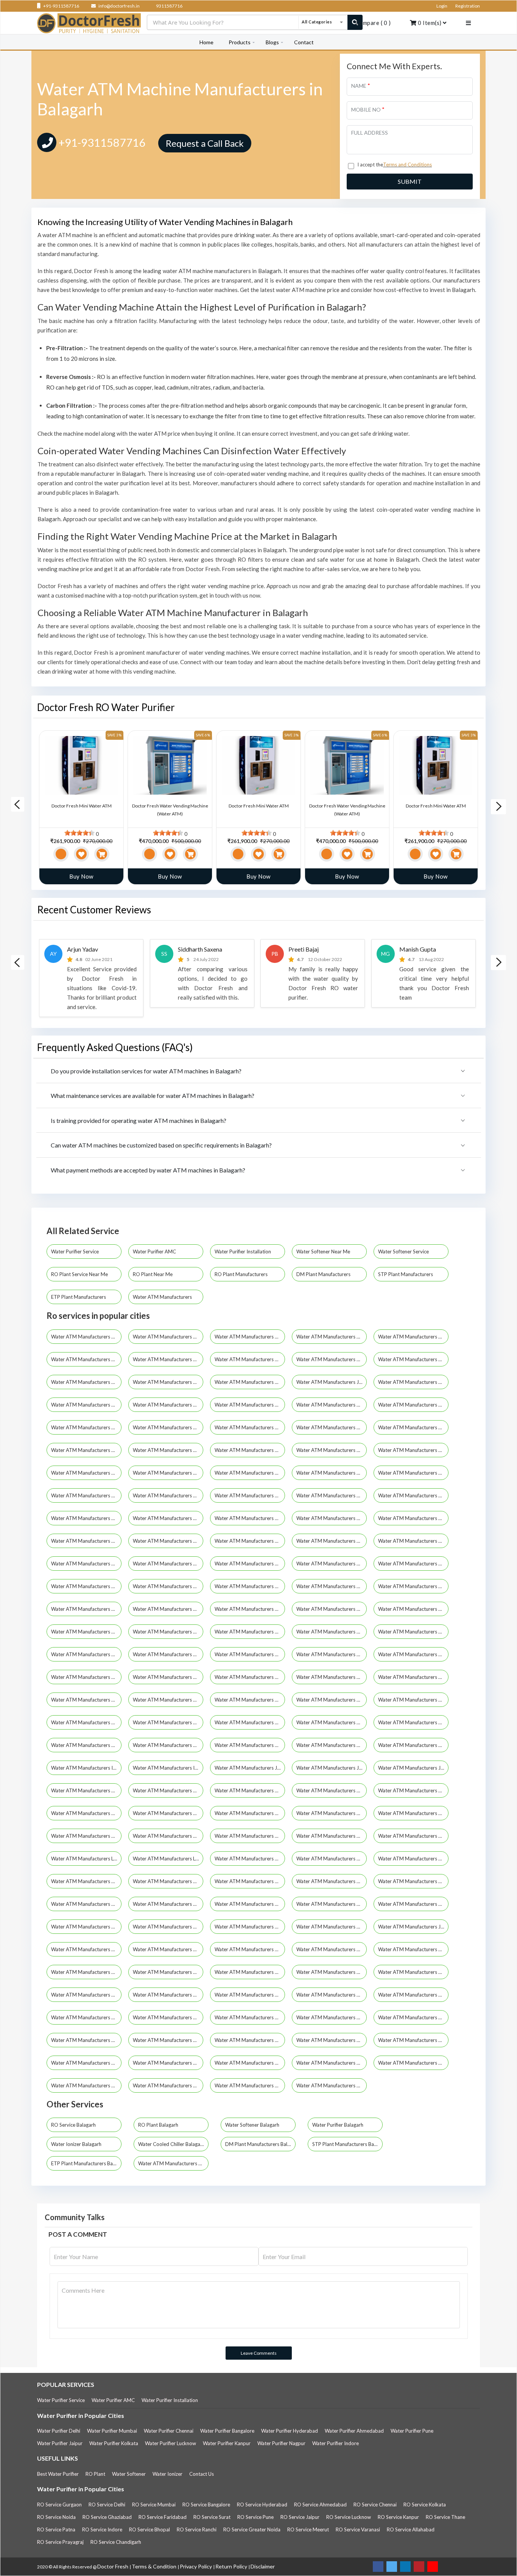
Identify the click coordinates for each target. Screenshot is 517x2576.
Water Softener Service (404, 1252)
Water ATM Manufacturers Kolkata (86, 1337)
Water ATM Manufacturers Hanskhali (332, 1722)
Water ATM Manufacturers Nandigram (332, 1949)
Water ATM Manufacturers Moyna (250, 1927)
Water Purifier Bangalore (227, 2431)
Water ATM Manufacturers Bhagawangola (168, 1586)
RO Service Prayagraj (60, 2542)
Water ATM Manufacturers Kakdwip (86, 1790)
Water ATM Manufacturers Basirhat (413, 1564)
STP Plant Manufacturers (406, 1274)
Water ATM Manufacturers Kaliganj (413, 1790)
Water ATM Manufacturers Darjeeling (250, 1450)
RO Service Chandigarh (116, 2542)
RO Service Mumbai (154, 2505)
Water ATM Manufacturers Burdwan (250, 1609)
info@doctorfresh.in (119, 6)
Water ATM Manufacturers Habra (250, 1722)
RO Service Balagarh (73, 2125)
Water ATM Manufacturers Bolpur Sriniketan (86, 1609)
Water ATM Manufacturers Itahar (168, 1768)
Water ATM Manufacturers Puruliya (86, 1427)
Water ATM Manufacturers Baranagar (168, 1359)
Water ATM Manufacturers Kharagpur (86, 1473)
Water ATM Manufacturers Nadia (332, 1405)
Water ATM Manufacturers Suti (249, 2063)
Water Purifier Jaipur (60, 2443)
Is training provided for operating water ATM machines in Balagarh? (139, 1120)
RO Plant (95, 2474)
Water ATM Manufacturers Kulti (86, 1405)
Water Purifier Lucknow (171, 2443)
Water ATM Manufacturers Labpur (86, 1859)
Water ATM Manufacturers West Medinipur (86, 1518)
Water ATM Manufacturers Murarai (332, 1927)
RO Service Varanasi (358, 2529)
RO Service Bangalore (206, 2505)
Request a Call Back (205, 143)
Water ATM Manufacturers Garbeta (332, 1700)
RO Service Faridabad (163, 2517)
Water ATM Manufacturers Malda (168, 1405)
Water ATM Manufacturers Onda (86, 1972)
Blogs (272, 42)
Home (206, 42)
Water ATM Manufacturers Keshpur (332, 1813)
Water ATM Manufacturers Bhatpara (86, 1382)
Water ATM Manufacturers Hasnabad (413, 1745)
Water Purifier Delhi (59, 2431)
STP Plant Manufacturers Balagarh (347, 2144)
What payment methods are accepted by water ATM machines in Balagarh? (148, 1170)
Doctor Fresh (113, 2566)
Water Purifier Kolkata (114, 2443)
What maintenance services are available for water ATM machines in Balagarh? (153, 1095)
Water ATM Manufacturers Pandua (332, 1972)
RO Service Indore (102, 2529)
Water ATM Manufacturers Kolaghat (168, 1836)
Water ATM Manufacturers (163, 1297)
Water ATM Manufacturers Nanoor (413, 1949)
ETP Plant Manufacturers (79, 1297)
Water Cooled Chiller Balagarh (171, 2144)
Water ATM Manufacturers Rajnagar (250, 2017)
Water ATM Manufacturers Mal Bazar (168, 1881)
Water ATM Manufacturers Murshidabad (250, 1405)
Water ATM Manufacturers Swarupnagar (332, 2063)
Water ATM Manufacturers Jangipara (413, 1768)
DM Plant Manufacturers (324, 1274)
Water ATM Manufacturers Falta (413, 1677)
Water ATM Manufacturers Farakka (86, 1700)
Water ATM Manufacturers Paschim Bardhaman (86, 1495)
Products (240, 42)
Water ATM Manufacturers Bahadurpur (168, 1541)
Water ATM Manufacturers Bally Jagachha (332, 1541)
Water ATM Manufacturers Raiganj (168, 1495)
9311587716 (169, 6)
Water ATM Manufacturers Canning (413, 1609)
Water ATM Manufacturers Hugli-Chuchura (86, 1450)
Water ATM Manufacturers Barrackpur (168, 1564)
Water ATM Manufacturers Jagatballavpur (250, 1768)
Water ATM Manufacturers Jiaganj (413, 1927)
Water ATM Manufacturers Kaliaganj (332, 1790)
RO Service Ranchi (197, 2529)
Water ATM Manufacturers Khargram (86, 1836)
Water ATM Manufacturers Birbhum (413, 1427)
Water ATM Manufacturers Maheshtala (250, 1473)
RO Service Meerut (308, 2529)
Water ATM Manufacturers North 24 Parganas (250, 1337)
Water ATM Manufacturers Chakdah (86, 1632)
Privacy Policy (196, 2566)
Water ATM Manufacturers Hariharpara (413, 1722)
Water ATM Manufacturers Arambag (332, 1518)
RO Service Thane (445, 2517)
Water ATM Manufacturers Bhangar (332, 1586)
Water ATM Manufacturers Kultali (413, 1836)
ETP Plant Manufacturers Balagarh (86, 2163)
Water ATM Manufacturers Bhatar (413, 1586)
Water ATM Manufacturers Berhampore (413, 1359)
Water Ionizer (167, 2474)
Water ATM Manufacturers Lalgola (168, 1859)
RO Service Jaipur (300, 2517)
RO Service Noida (56, 2517)
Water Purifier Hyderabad (290, 2431)
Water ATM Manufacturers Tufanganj (250, 2085)
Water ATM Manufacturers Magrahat (413, 1859)
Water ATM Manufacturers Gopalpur (250, 1382)
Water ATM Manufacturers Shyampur (86, 2063)
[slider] (79, 833)
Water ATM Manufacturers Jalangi (332, 1768)
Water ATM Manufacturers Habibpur (168, 1722)
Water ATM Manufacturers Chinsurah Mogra (250, 1632)
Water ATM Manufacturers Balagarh (250, 1541)
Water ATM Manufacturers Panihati (413, 1405)
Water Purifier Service (76, 1252)
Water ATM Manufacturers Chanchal (168, 1632)
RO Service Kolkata (425, 2505)
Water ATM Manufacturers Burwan (332, 1609)
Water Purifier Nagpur (281, 2443)
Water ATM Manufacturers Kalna (86, 1813)
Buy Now (81, 876)
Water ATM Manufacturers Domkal (250, 1677)
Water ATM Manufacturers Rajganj (168, 2017)
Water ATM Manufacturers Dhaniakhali (250, 1654)
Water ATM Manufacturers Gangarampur (250, 1700)
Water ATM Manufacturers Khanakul (413, 1813)
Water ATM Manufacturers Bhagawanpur (250, 1586)
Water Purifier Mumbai (112, 2431)
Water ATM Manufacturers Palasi (168, 1972)
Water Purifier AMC (155, 1252)
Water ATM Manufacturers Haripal (168, 1745)
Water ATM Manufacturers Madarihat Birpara (332, 1859)
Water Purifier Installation (243, 1252)
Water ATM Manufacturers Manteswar (86, 1904)
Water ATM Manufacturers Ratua (86, 2040)
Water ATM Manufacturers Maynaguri (413, 1904)
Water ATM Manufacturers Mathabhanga (168, 1904)
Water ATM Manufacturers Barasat (250, 1359)
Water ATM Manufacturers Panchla (250, 1972)
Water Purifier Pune (412, 2431)
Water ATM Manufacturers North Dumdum (413, 1473)
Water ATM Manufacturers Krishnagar (250, 1836)
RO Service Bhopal (149, 2529)
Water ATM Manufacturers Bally (332, 1427)
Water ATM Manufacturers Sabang (168, 2040)
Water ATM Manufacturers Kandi (168, 1813)
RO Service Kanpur (398, 2517)
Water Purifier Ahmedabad (354, 2431)
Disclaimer (263, 2566)
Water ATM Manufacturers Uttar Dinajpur (332, 2085)
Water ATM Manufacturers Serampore (332, 1495)
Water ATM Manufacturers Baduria (413, 1518)
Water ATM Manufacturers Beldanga (86, 1586)
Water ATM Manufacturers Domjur (168, 1677)
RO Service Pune (255, 2517)
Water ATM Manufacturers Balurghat (413, 1541)
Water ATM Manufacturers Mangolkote (332, 1881)
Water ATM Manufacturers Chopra (332, 1632)
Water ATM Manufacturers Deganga (168, 1654)
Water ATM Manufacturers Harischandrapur (250, 1745)
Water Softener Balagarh (252, 2125)
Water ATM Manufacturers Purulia (413, 1995)
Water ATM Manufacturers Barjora (86, 1564)
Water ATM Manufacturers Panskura (413, 1972)
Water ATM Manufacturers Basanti (332, 1564)
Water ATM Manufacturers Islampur (86, 1768)
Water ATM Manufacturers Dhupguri (332, 1654)
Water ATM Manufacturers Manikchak (413, 1881)
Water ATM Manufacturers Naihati (332, 1473)
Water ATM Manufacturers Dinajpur (413, 1654)
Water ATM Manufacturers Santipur (413, 2040)
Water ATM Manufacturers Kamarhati (413, 1450)
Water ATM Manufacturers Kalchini (168, 1790)
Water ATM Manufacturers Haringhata (86, 1745)
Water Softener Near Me (324, 1252)
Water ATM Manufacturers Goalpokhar (413, 1700)
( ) (373, 23)
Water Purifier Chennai (169, 2431)
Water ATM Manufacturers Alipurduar (168, 1518)
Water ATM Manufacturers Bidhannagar (168, 1382)
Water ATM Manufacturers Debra (86, 1654)
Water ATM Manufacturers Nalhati (250, 1949)
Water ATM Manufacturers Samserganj (332, 2040)
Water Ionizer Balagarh (76, 2144)
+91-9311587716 (61, 6)
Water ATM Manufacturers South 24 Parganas (332, 1337)
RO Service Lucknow (349, 2517)
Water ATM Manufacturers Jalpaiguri (332, 1382)
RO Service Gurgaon (59, 2505)
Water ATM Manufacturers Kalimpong (413, 1382)
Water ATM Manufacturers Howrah (168, 1337)
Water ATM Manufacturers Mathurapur (250, 1904)
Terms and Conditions (407, 165)
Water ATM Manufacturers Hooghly (86, 1359)
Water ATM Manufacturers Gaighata (168, 1700)
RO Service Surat (212, 2517)
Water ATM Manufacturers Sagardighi (250, 2040)
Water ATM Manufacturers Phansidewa (168, 1995)
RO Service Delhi (107, 2505)
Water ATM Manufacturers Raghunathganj (86, 2017)
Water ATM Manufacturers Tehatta (168, 2085)
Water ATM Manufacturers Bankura (413, 1337)
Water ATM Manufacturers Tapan (86, 2085)
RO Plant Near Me (153, 1274)
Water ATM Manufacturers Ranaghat (332, 2017)
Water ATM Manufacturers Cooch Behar (168, 1450)
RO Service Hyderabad (262, 2505)
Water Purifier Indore (336, 2443)
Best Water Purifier (58, 2474)
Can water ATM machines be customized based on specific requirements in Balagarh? (161, 1145)
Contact (304, 42)
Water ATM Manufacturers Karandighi (250, 1813)
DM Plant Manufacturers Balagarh (260, 2144)
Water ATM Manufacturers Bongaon (168, 1609)
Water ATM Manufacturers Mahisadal (86, 1881)
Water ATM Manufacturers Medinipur (86, 1927)
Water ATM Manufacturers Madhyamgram (168, 1473)
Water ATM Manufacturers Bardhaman (332, 1359)
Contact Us (202, 2474)
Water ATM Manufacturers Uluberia (413, 1495)
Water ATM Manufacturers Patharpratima (86, 1995)
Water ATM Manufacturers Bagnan (86, 1541)
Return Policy (232, 2566)
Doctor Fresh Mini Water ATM (82, 806)
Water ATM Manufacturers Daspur (413, 1632)
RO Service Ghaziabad (107, 2517)
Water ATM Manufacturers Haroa (332, 1745)
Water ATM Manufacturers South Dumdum (168, 1427)
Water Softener (129, 2474)
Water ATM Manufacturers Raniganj (413, 2017)
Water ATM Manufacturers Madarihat (250, 1859)
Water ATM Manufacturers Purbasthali (332, 1995)
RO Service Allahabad (411, 2529)
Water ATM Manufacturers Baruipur (250, 1564)
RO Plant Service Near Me (80, 1274)
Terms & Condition (155, 2566)
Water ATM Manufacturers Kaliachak (250, 1790)
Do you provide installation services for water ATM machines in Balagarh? (146, 1071)
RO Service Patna (56, 2529)
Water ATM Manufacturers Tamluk (413, 2063)
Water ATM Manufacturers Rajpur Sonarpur (250, 1495)
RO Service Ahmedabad (320, 2505)
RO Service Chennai (375, 2505)
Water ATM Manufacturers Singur (168, 2063)
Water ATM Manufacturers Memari (168, 1927)
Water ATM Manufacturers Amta (250, 1518)
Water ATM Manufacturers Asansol (250, 1427)
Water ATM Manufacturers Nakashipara (168, 1949)
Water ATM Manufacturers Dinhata (86, 1677)
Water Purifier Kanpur (227, 2443)
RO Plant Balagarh (158, 2125)
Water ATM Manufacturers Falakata (332, 1677)
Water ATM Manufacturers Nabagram (86, 1949)
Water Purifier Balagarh (338, 2125)
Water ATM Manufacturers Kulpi (332, 1836)
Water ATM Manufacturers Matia (332, 1904)
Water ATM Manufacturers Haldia (332, 1450)
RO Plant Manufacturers (242, 1274)
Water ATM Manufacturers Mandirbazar (250, 1881)
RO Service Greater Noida (252, 2529)
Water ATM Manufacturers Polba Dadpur (250, 1995)
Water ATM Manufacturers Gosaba (86, 1722)
